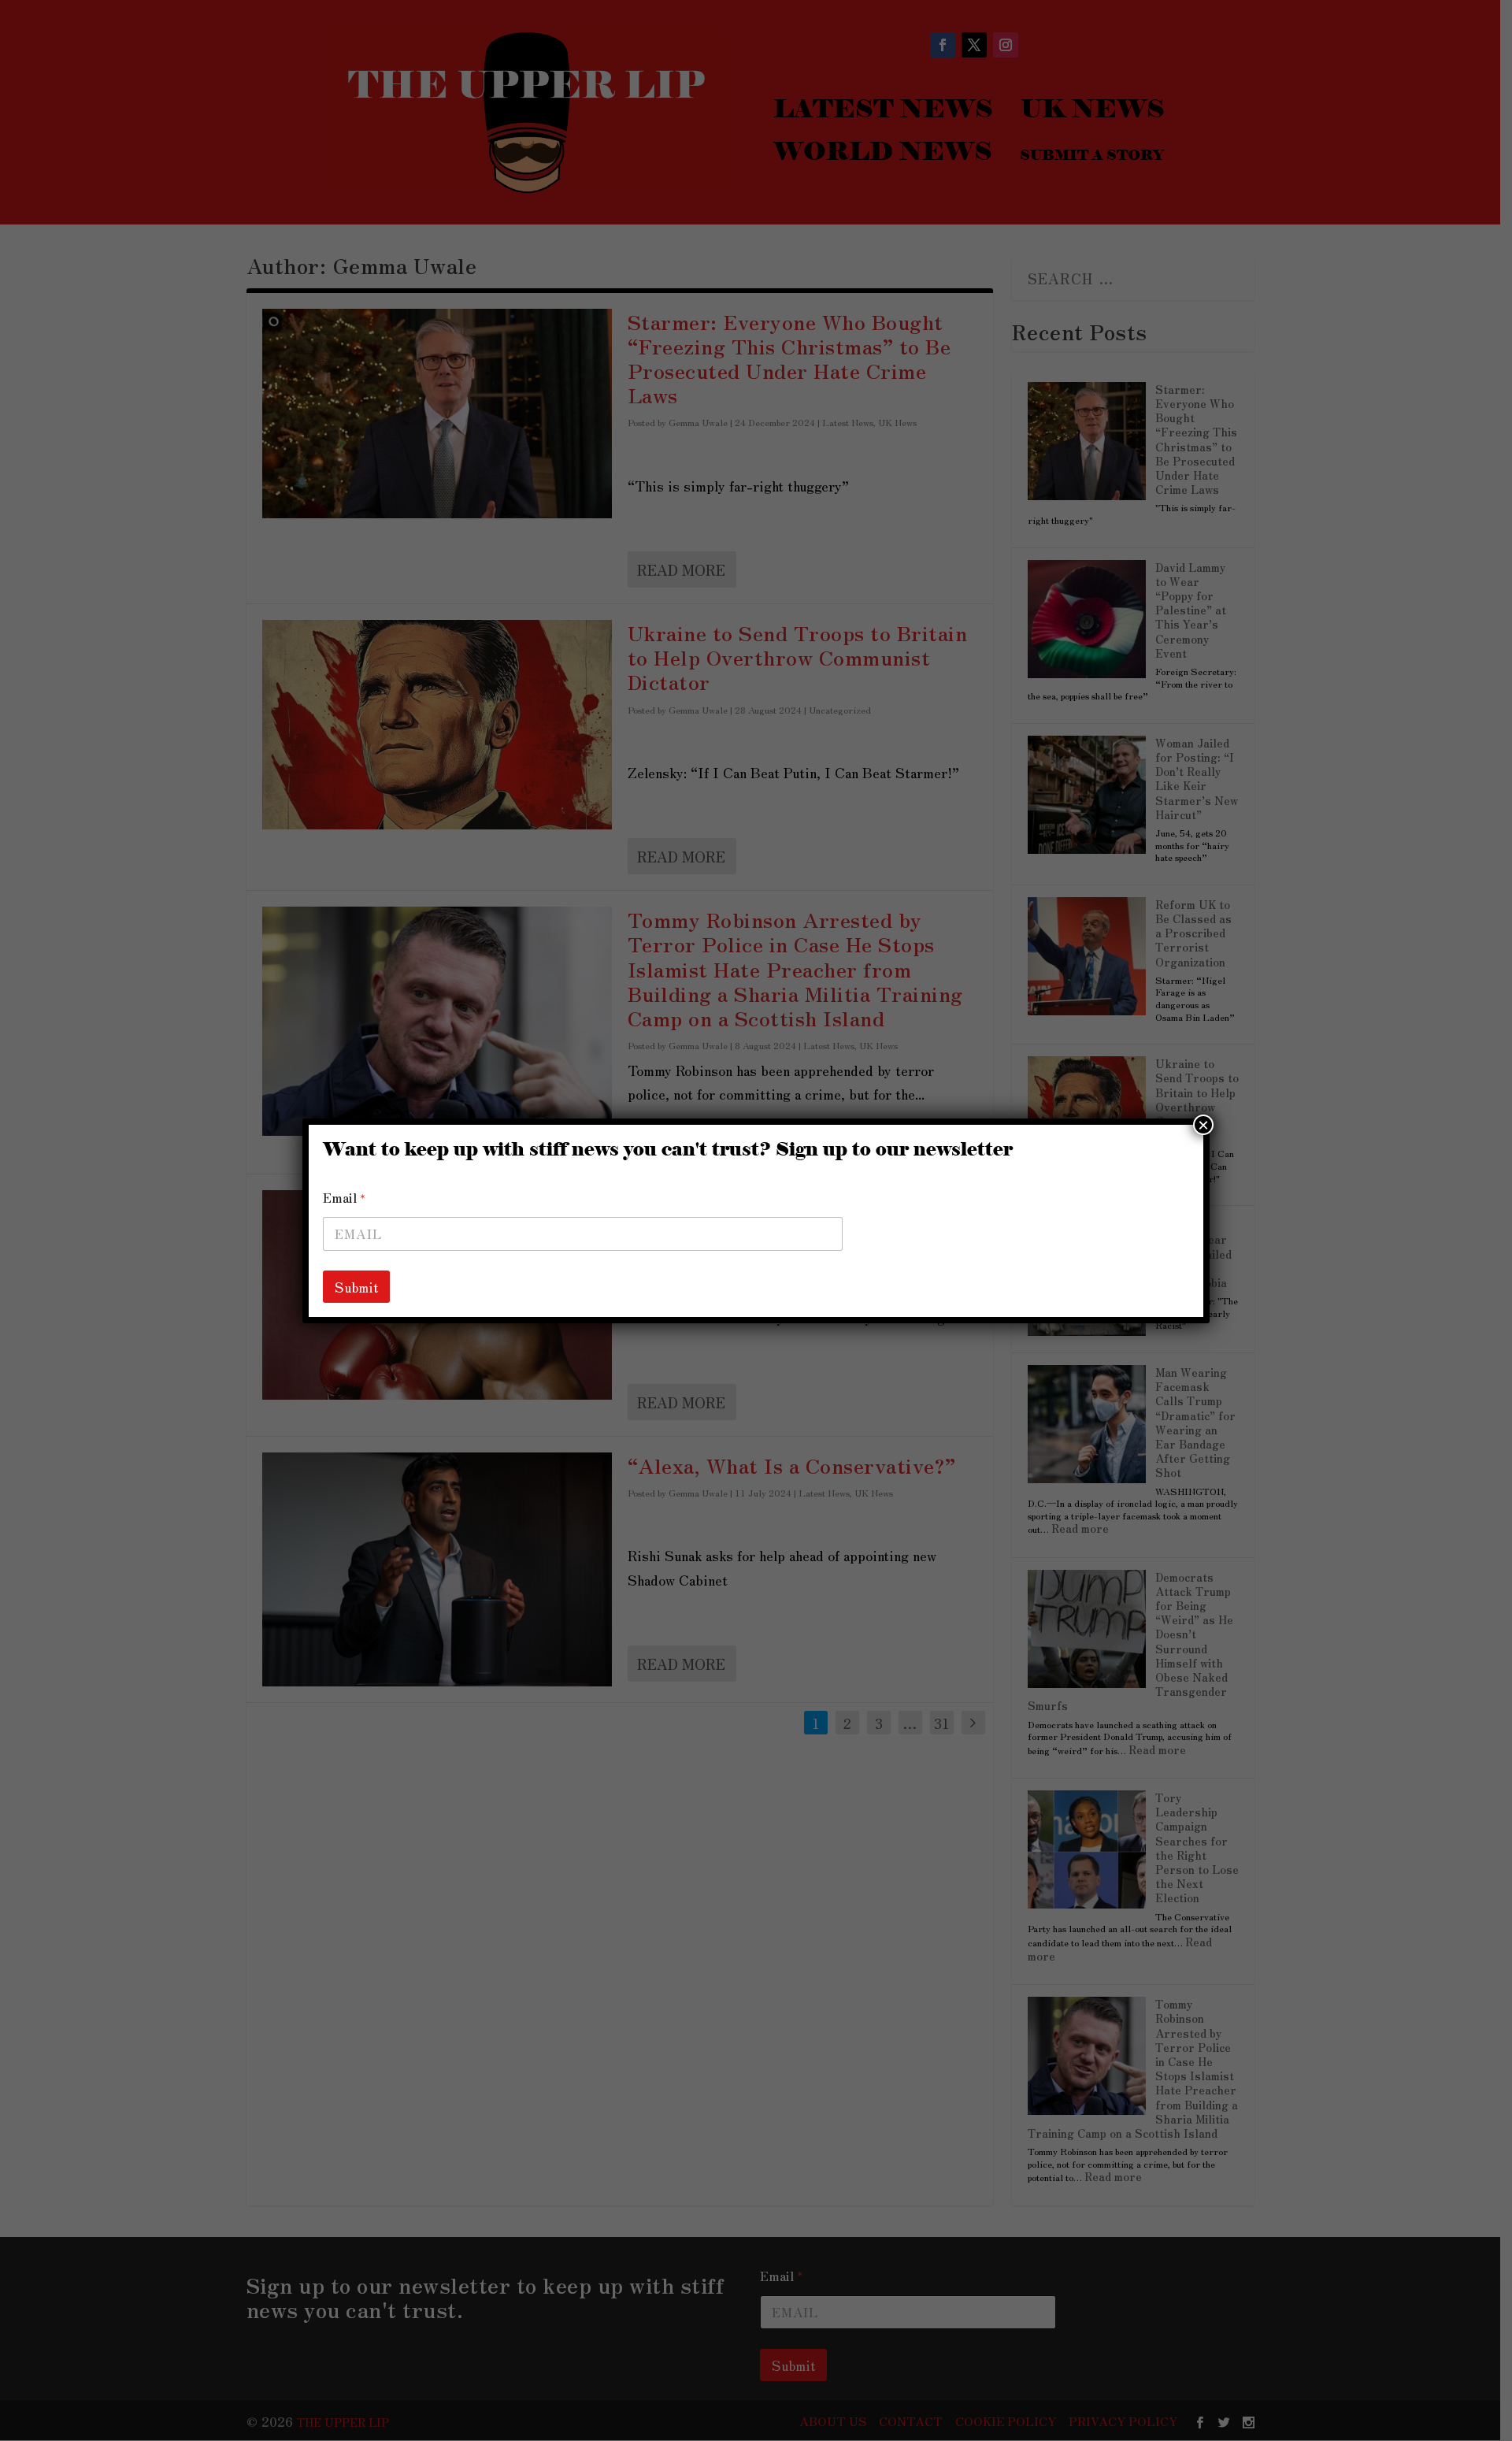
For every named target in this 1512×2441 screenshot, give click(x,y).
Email (344, 1198)
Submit (356, 1287)
